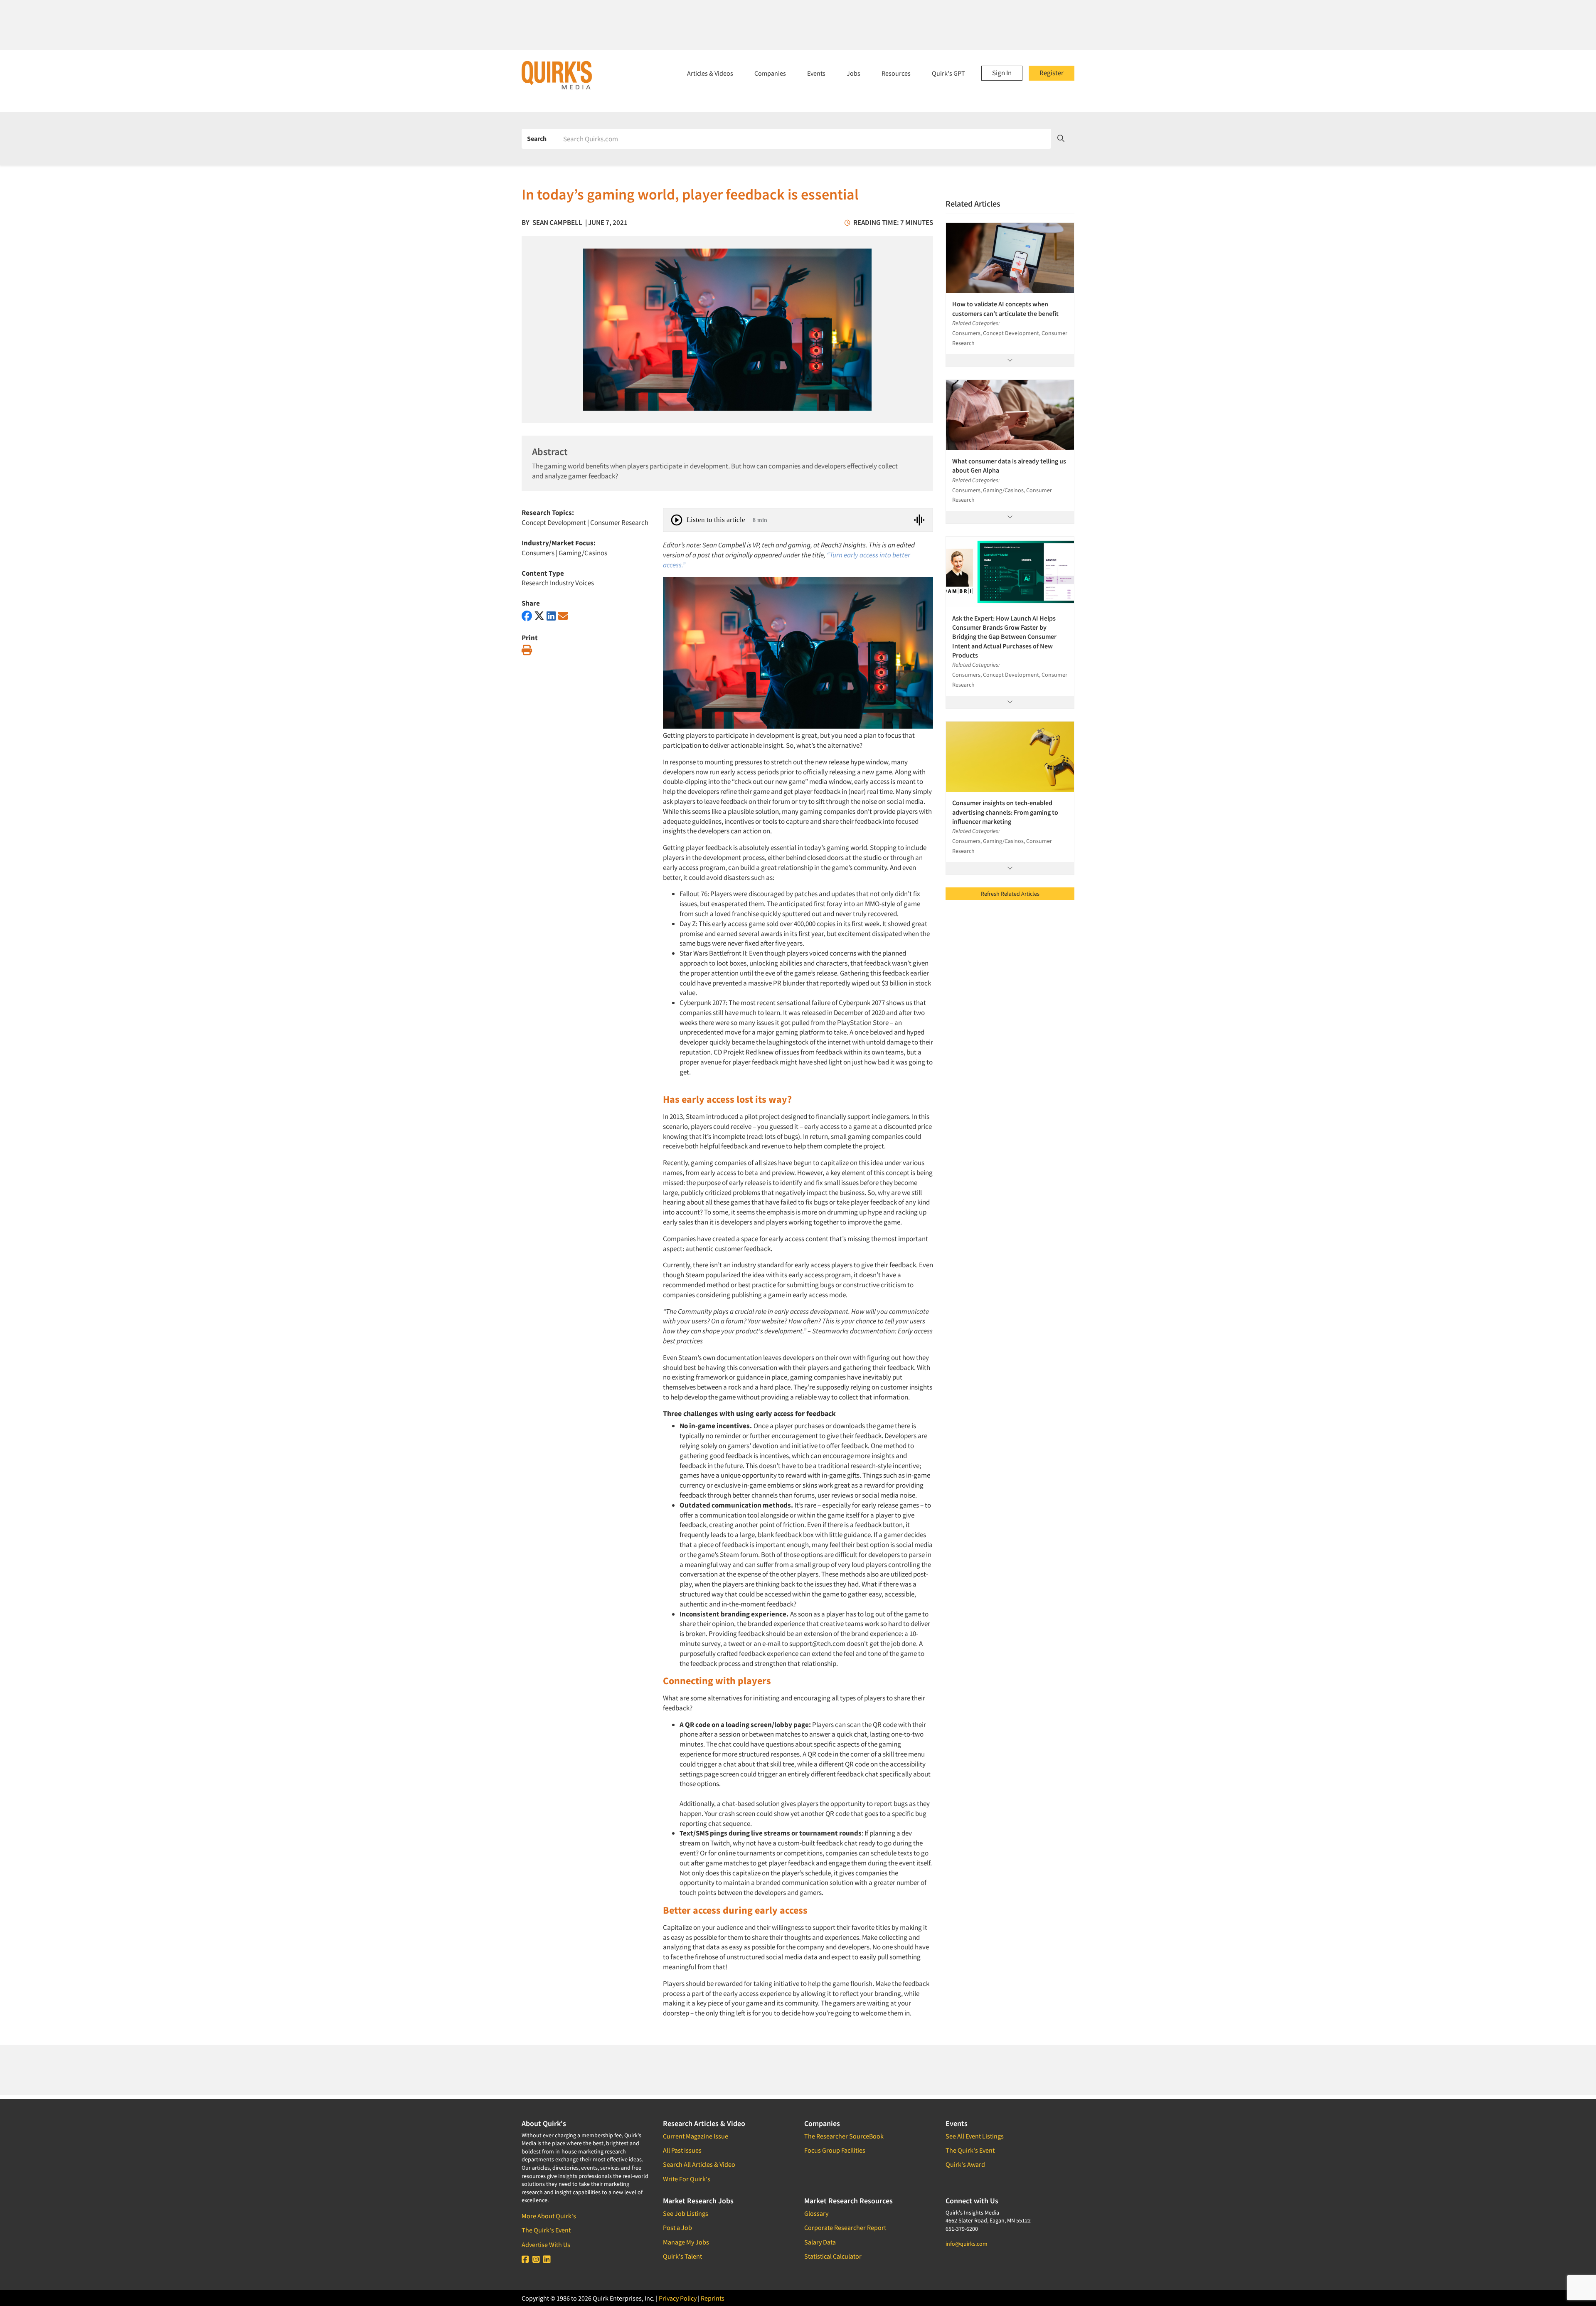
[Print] (527, 650)
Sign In (1002, 73)
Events (816, 73)
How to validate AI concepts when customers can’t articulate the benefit (1005, 308)
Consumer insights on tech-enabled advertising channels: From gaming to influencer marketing (1005, 812)
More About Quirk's (549, 2216)
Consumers (538, 553)
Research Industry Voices (558, 583)
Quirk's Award (965, 2164)
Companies (770, 73)
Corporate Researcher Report (845, 2227)
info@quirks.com (967, 2244)
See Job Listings (686, 2213)
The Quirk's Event (546, 2230)
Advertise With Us (546, 2244)
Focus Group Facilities (835, 2150)
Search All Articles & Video (699, 2164)
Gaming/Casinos (583, 553)
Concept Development (554, 522)
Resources (896, 73)
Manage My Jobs (686, 2242)
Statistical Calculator (833, 2256)
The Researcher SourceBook (844, 2136)
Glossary (816, 2213)
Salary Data (820, 2242)
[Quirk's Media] (557, 75)
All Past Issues (682, 2150)
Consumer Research (619, 522)
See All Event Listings (975, 2136)
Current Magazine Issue (696, 2136)
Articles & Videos (710, 73)
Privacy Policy (678, 2298)
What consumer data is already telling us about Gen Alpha (1009, 466)
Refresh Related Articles (1010, 894)
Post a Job (677, 2227)
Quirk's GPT (948, 73)
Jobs (853, 73)
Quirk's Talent (682, 2256)
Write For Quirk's (687, 2179)
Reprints (713, 2298)
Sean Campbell (557, 222)
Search (537, 138)
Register (1052, 73)
